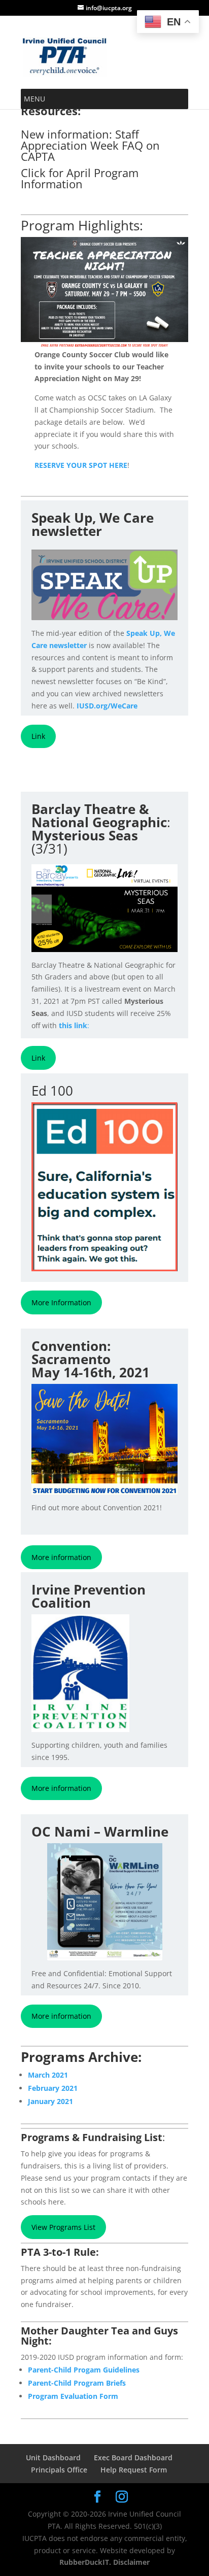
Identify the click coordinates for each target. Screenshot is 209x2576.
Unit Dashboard (53, 2458)
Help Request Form (134, 2470)
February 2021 (53, 2088)
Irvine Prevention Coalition (89, 1596)
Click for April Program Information (80, 178)
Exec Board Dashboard (133, 2458)
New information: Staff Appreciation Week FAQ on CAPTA (90, 145)
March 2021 (48, 2075)
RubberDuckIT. (85, 2562)
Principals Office (59, 2470)
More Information (61, 1302)
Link (38, 736)
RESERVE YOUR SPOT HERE (81, 465)
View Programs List (63, 2227)
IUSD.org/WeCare (107, 706)
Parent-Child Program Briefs (77, 2383)
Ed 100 (52, 1091)
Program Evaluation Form (73, 2396)
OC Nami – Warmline (100, 1832)
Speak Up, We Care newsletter (93, 524)
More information (61, 1557)
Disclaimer (130, 2562)
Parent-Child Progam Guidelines (84, 2370)
